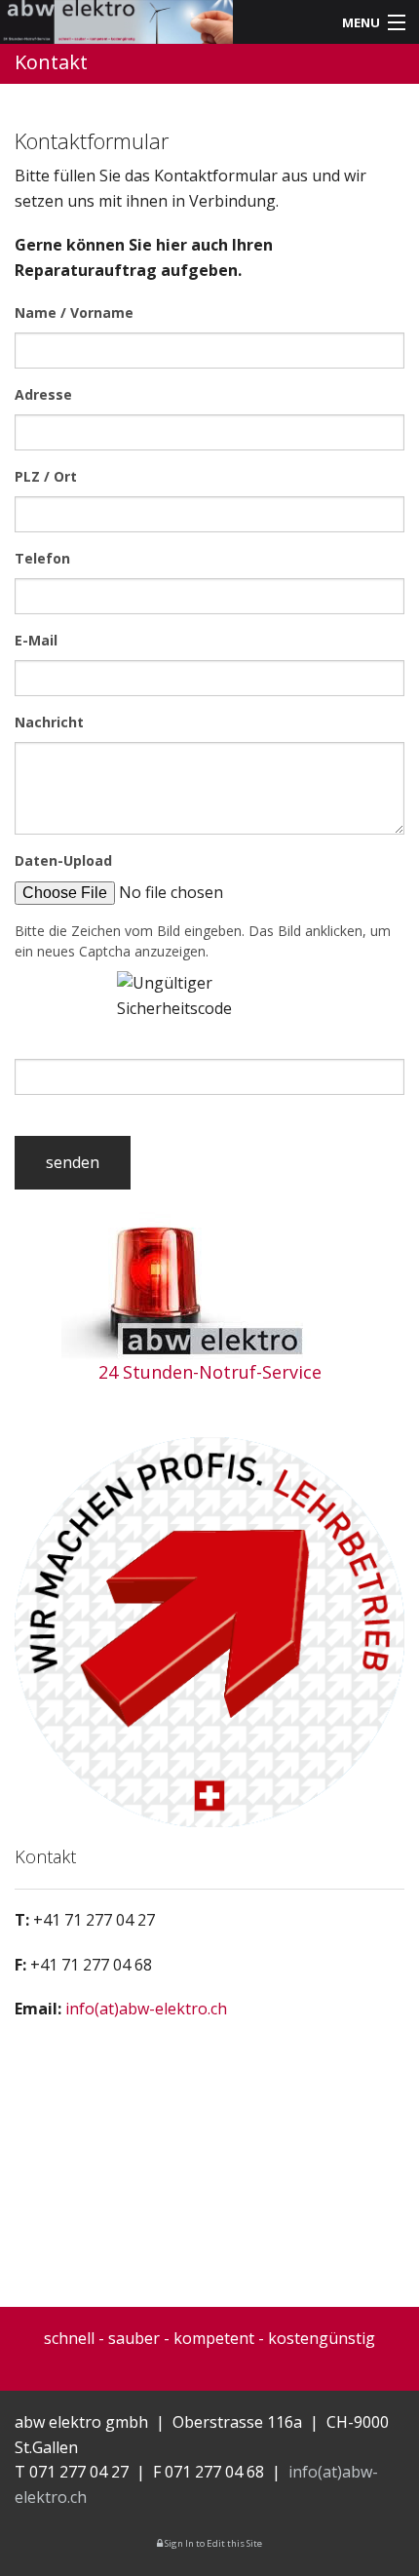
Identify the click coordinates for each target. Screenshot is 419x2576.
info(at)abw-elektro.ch (146, 2009)
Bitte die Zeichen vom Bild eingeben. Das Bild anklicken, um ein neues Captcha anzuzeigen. (203, 941)
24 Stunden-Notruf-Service (210, 1372)
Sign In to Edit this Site (212, 2543)
